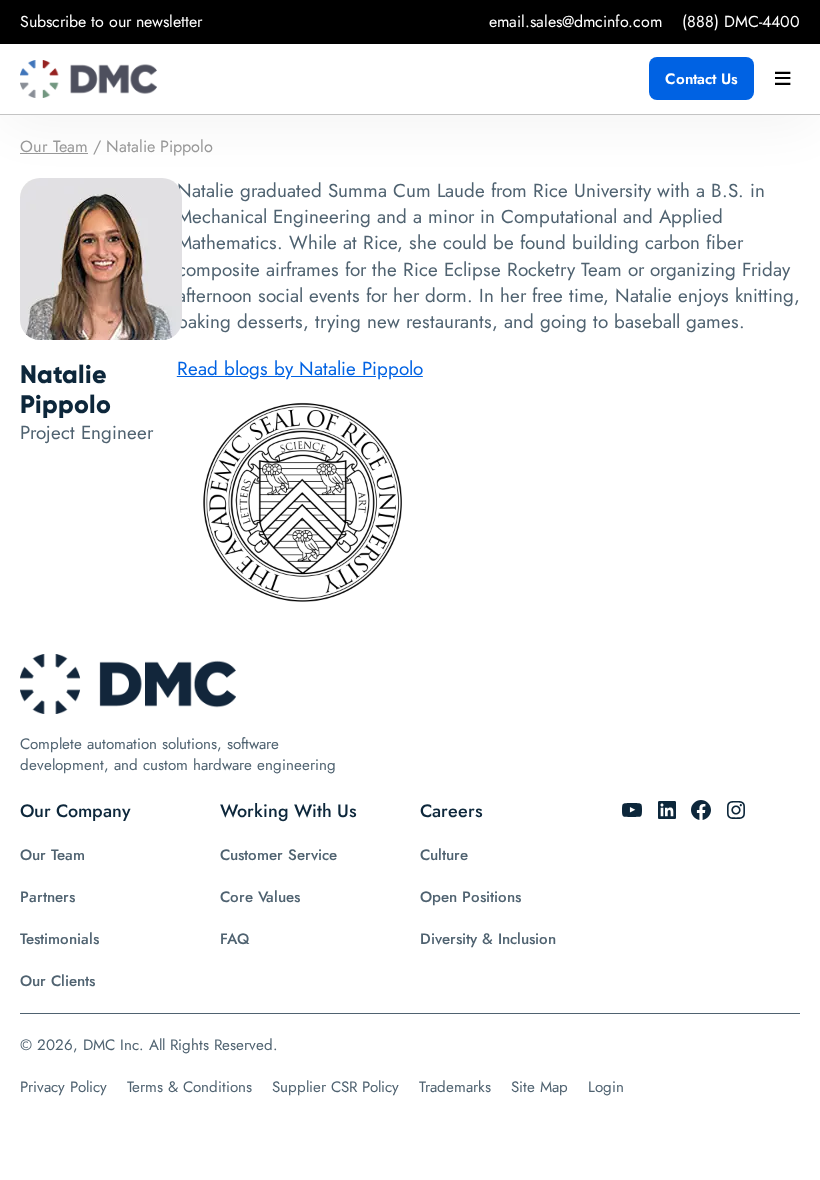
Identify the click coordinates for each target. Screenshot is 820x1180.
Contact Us (701, 79)
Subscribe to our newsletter (111, 21)
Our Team (54, 146)
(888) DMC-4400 (741, 21)
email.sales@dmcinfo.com (575, 21)
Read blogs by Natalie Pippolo (300, 368)
